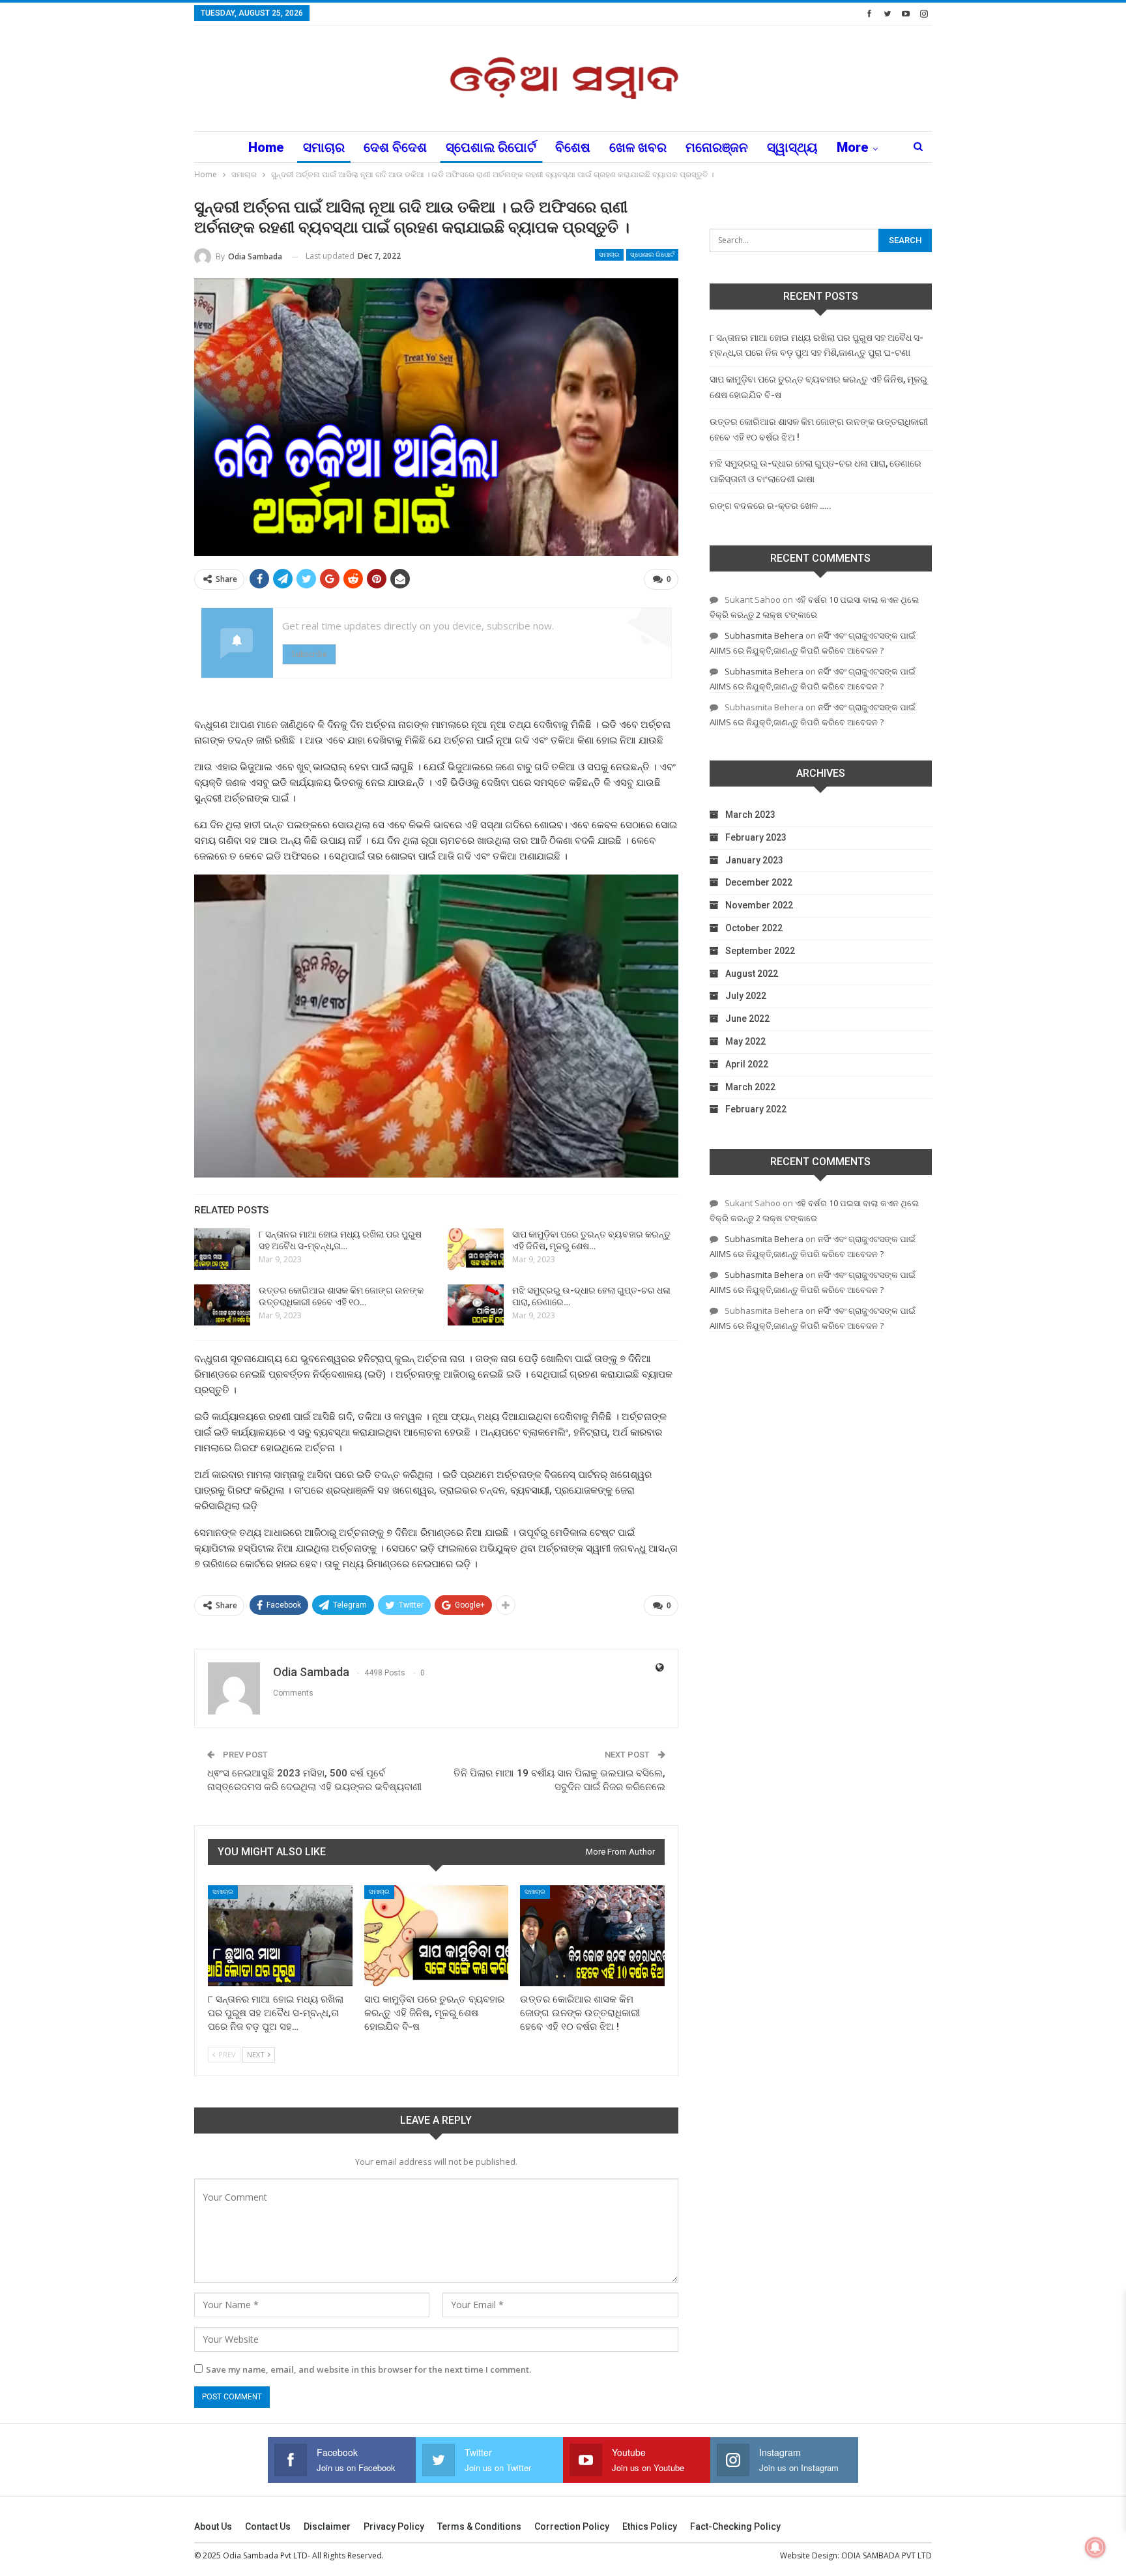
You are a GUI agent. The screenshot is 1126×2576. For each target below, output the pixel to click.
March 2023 (750, 815)
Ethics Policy (650, 2526)
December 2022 (759, 882)
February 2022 (756, 1109)
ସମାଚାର (324, 147)
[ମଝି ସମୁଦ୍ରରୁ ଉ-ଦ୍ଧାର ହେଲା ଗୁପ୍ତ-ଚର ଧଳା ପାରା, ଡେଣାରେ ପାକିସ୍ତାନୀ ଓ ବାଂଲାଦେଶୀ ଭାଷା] (476, 1305)
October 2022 (754, 928)
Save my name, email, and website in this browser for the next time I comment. (368, 2369)
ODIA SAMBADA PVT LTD (887, 2555)
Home (266, 147)
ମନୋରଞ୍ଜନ (717, 147)
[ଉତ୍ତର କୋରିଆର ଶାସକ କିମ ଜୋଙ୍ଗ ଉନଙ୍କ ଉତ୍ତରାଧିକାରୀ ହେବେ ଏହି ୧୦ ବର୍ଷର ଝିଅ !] (222, 1305)
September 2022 (760, 951)
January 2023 (754, 860)
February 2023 (756, 837)
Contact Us (268, 2526)
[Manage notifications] (1095, 2547)
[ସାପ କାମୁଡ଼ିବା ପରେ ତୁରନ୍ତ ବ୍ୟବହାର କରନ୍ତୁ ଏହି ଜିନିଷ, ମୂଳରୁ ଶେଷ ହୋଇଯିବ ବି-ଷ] (476, 1249)
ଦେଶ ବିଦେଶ (395, 147)
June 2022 (747, 1019)
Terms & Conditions (479, 2526)
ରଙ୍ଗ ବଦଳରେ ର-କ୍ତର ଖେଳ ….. (771, 506)
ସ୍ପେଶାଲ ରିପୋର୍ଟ (491, 147)
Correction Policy (572, 2526)
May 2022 (745, 1041)
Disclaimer (327, 2526)
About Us (213, 2526)
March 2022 (750, 1087)
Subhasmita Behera (764, 635)
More (853, 147)
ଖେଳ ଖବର (638, 147)
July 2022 (746, 996)
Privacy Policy (394, 2526)
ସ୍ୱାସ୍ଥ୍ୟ (792, 147)
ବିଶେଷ (573, 147)
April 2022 (747, 1064)
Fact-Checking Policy (735, 2526)
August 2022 (752, 974)
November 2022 (759, 905)
